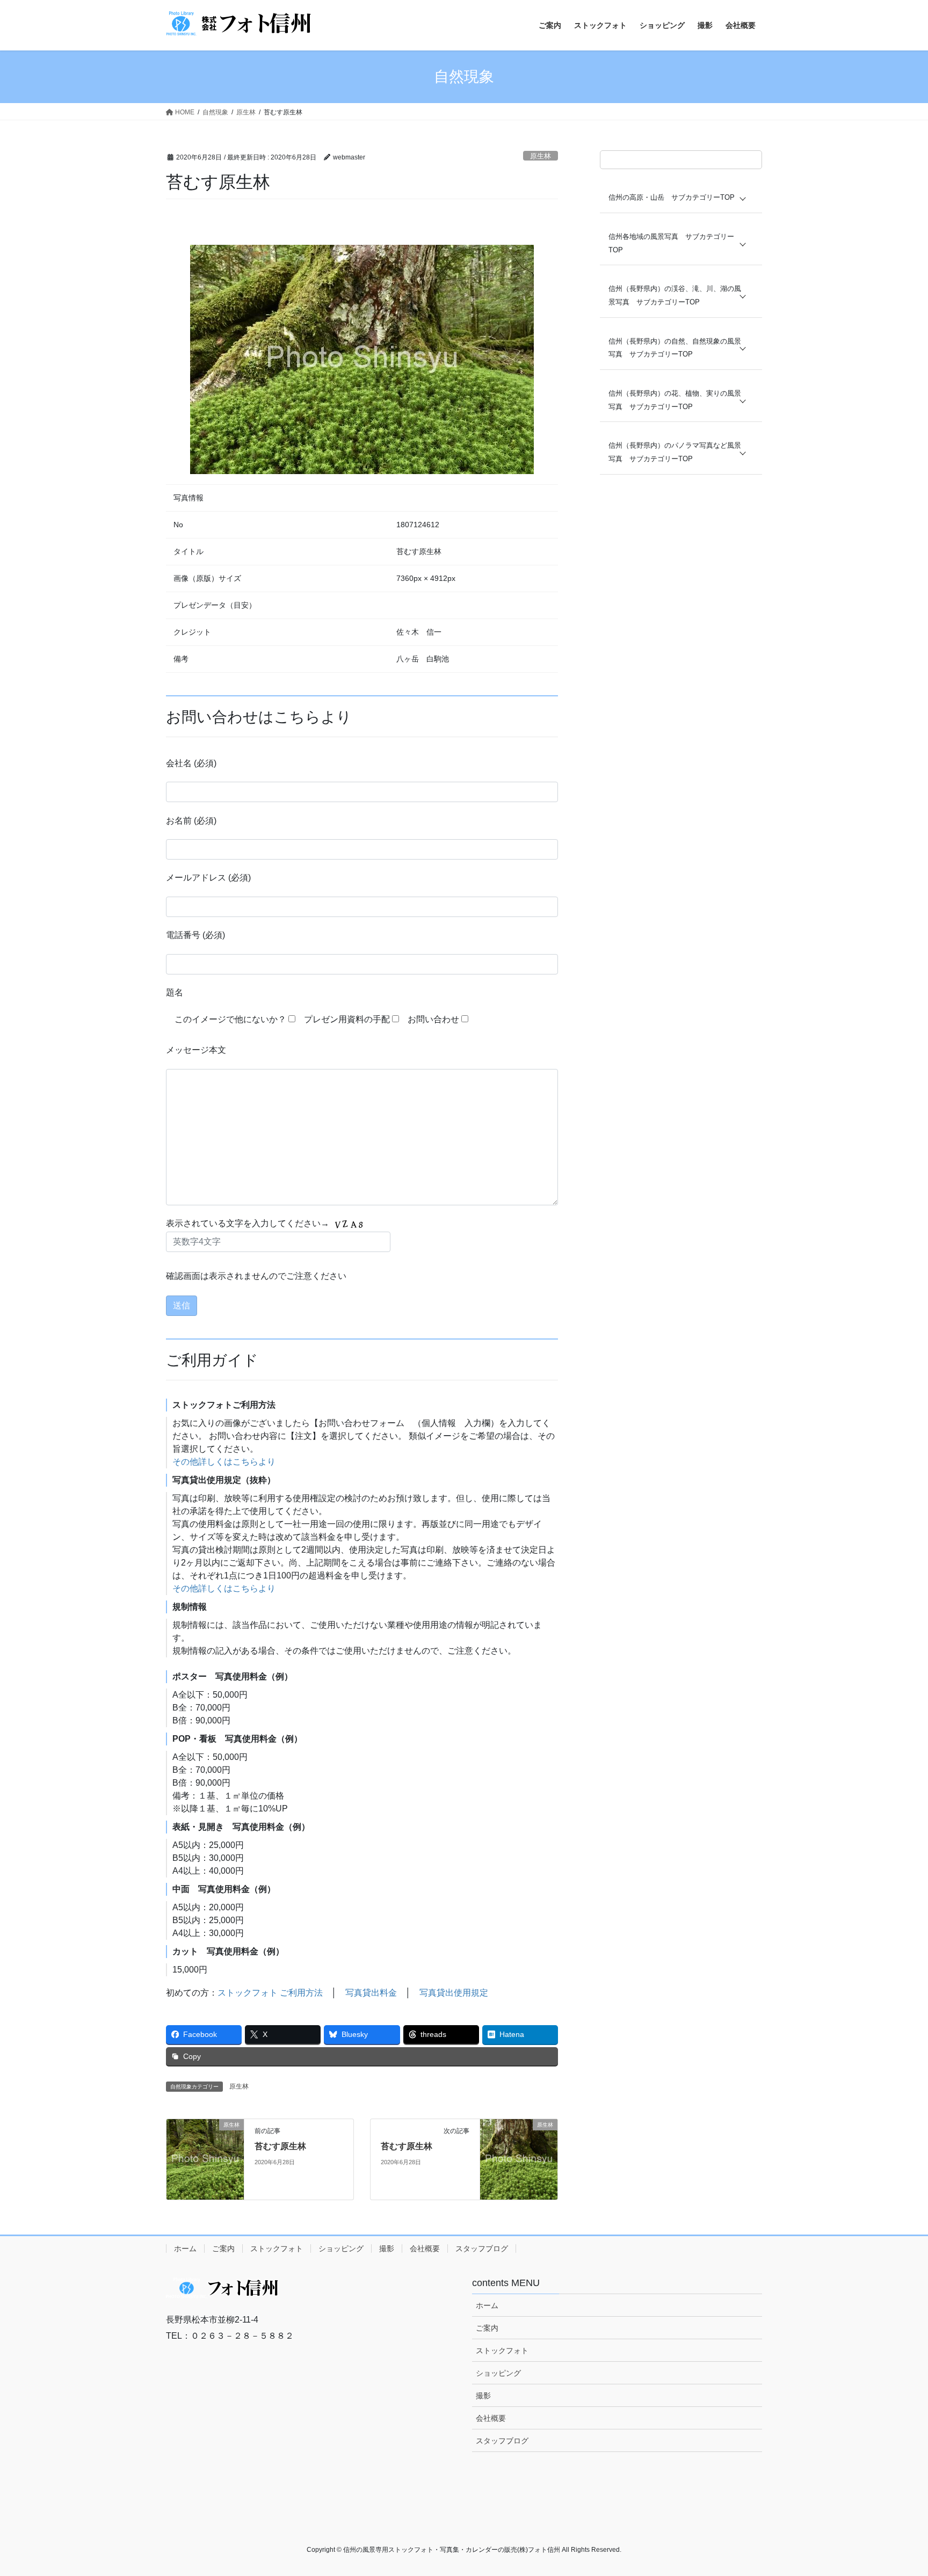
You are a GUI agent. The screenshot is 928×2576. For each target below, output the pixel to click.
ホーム (185, 2248)
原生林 (541, 156)
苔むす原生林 (280, 2146)
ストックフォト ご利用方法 (270, 1993)
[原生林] (205, 2159)
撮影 (387, 2248)
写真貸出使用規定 (454, 1993)
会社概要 (425, 2248)
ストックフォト (277, 2248)
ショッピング (341, 2248)
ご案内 (223, 2248)
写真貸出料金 (371, 1993)
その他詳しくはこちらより (224, 1462)
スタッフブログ (482, 2248)
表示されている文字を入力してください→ (249, 1223)
